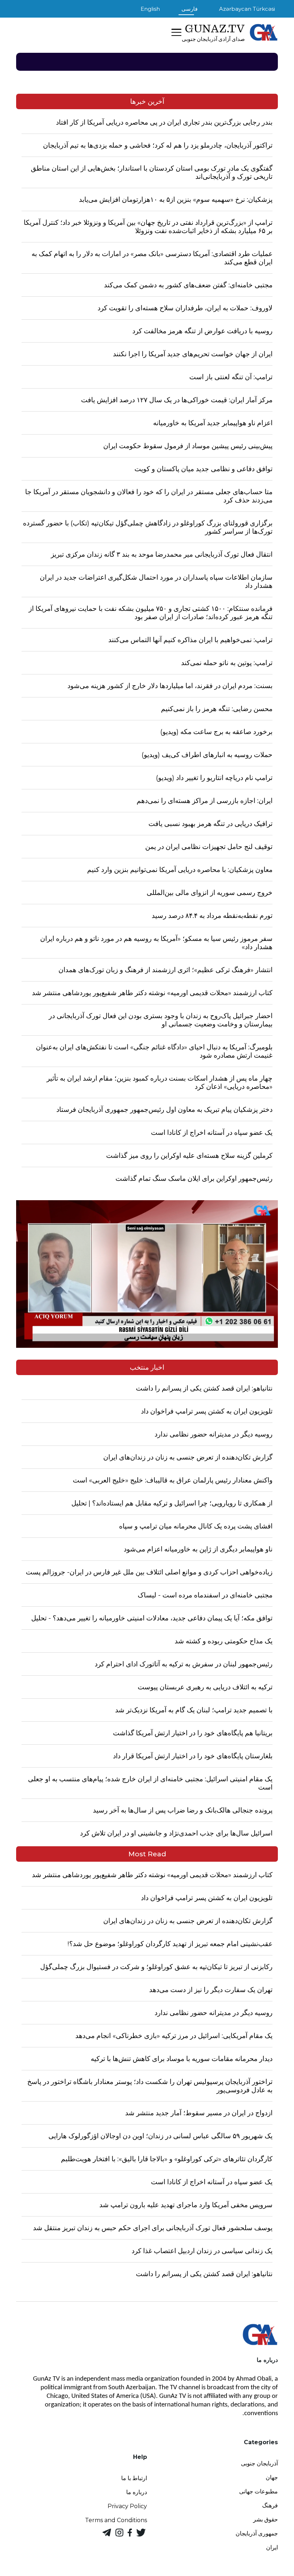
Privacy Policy (127, 2506)
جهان (272, 2477)
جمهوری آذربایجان (257, 2533)
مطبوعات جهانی (259, 2491)
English (150, 9)
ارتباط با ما (134, 2478)
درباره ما (137, 2492)
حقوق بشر (265, 2519)
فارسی (189, 9)
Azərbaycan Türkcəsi (247, 9)
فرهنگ (270, 2505)
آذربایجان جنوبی (259, 2463)
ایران (272, 2547)
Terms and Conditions (116, 2520)
